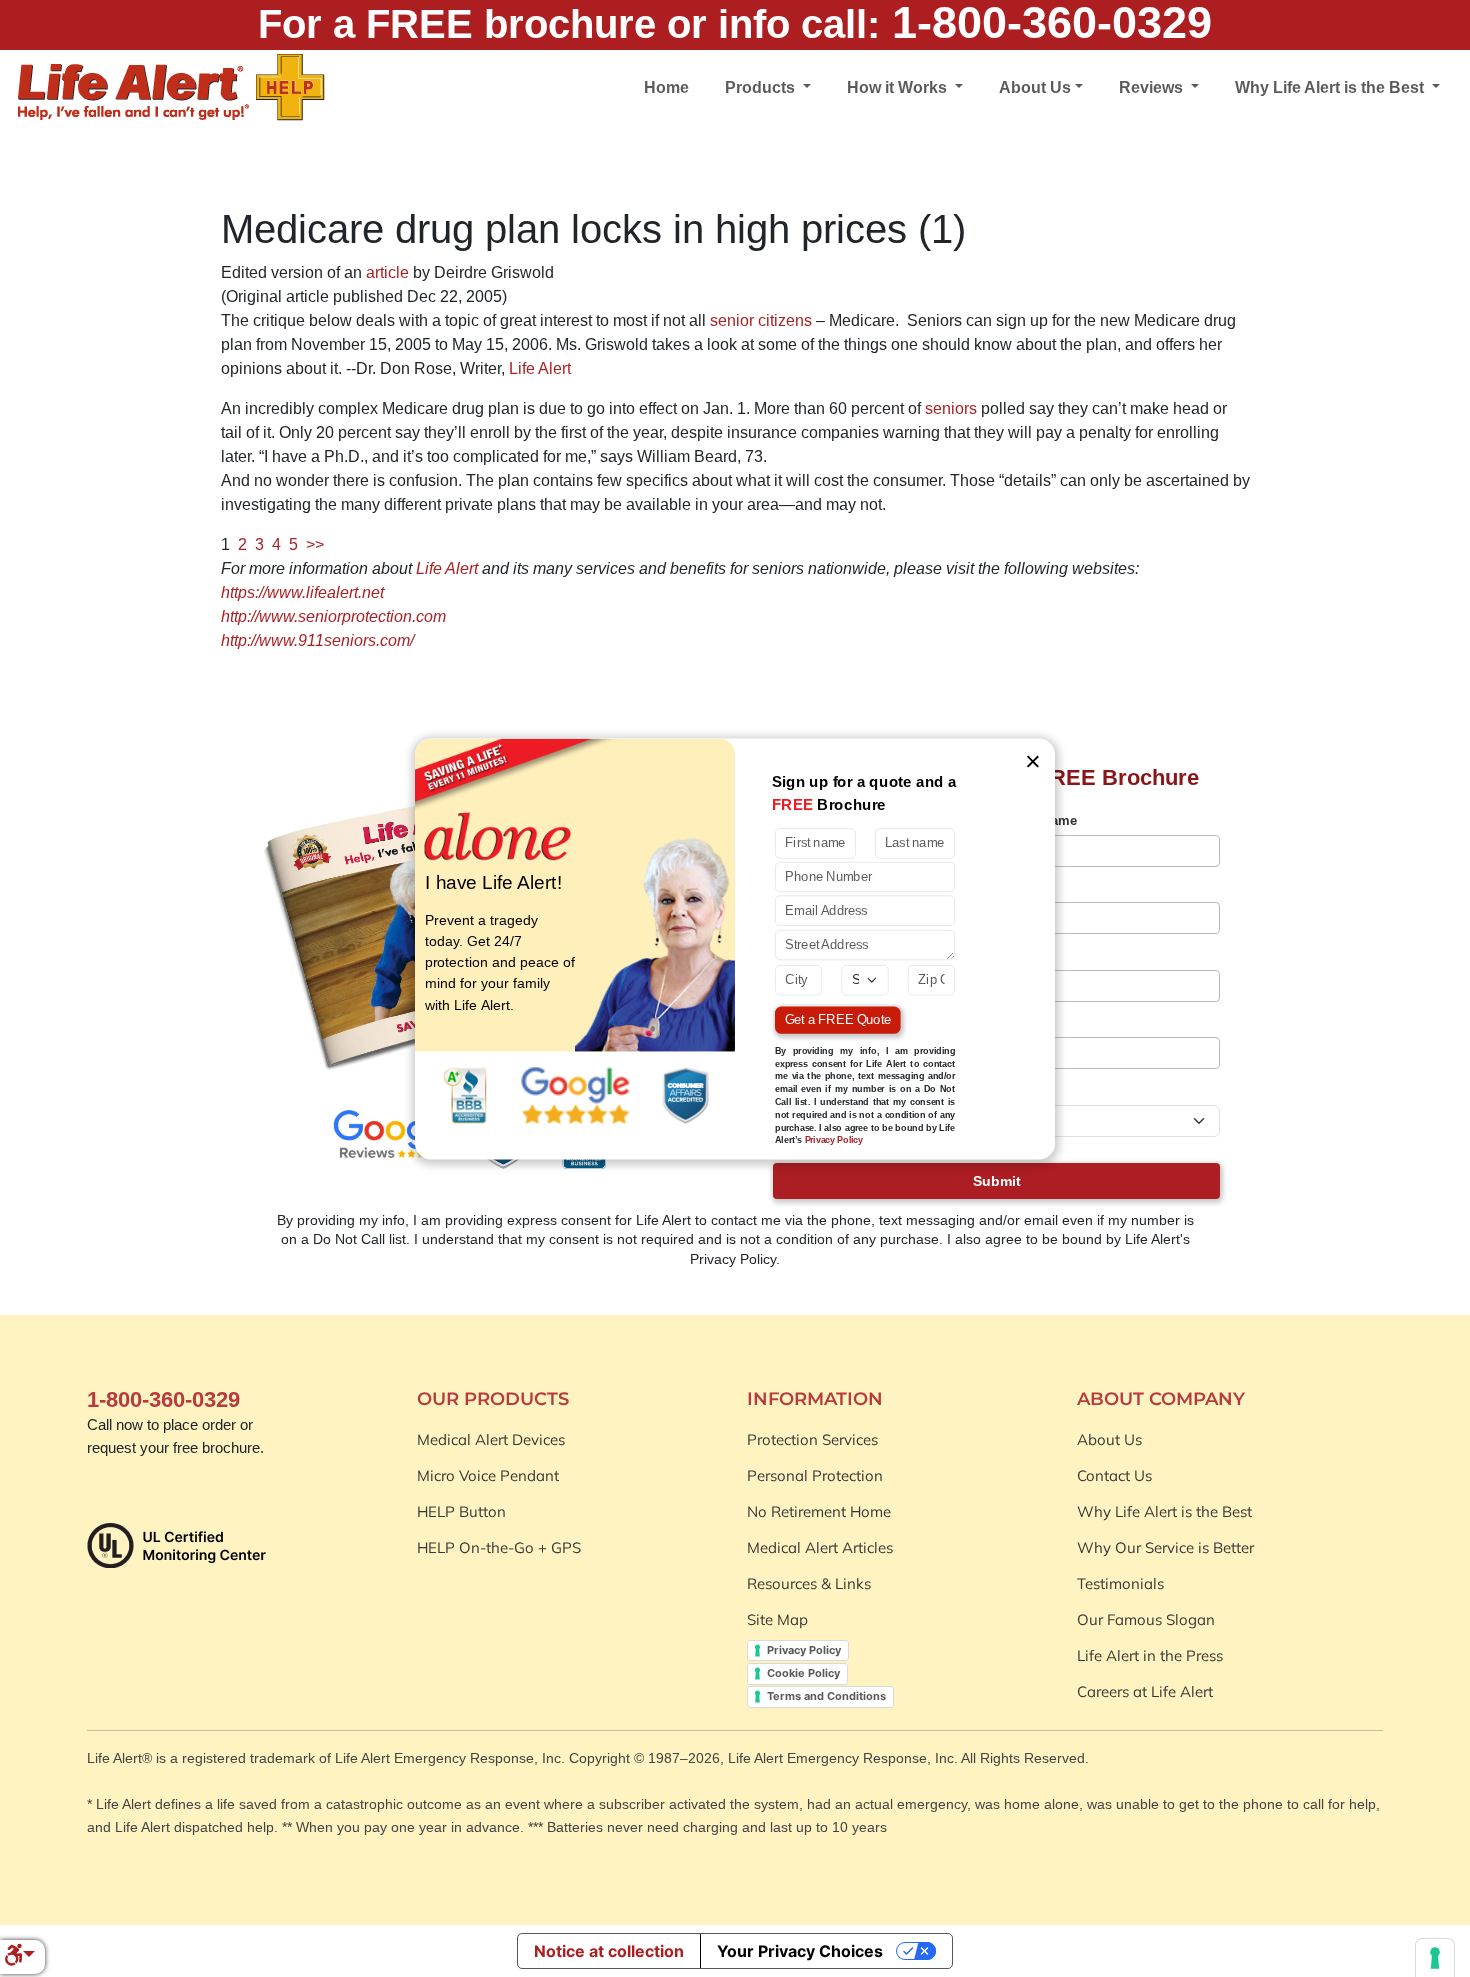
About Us (1109, 1439)
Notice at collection (609, 1951)
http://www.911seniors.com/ (317, 640)
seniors (951, 408)
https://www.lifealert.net (302, 592)
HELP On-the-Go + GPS (499, 1547)
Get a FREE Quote (838, 1020)
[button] (19, 1957)
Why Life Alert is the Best (1164, 1511)
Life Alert (540, 368)
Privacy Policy (804, 1650)
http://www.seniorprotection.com (333, 616)
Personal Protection (815, 1475)
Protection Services (812, 1439)
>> (315, 544)
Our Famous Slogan (1146, 1619)
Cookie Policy (803, 1673)
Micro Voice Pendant (488, 1475)
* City (1019, 1023)
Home (666, 87)
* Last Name (1040, 820)
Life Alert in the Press (1150, 1655)
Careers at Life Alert (1145, 1691)
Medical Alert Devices (491, 1439)
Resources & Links (809, 1583)
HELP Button (461, 1511)
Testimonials (1120, 1583)
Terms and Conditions (826, 1696)
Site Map (777, 1619)
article (387, 272)
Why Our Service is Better (1165, 1547)
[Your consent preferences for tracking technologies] (1435, 1958)
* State (1023, 1090)
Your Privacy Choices (800, 1951)
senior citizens (761, 320)
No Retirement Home (819, 1511)
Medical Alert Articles (820, 1547)
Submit (997, 1181)
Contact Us (1114, 1475)
